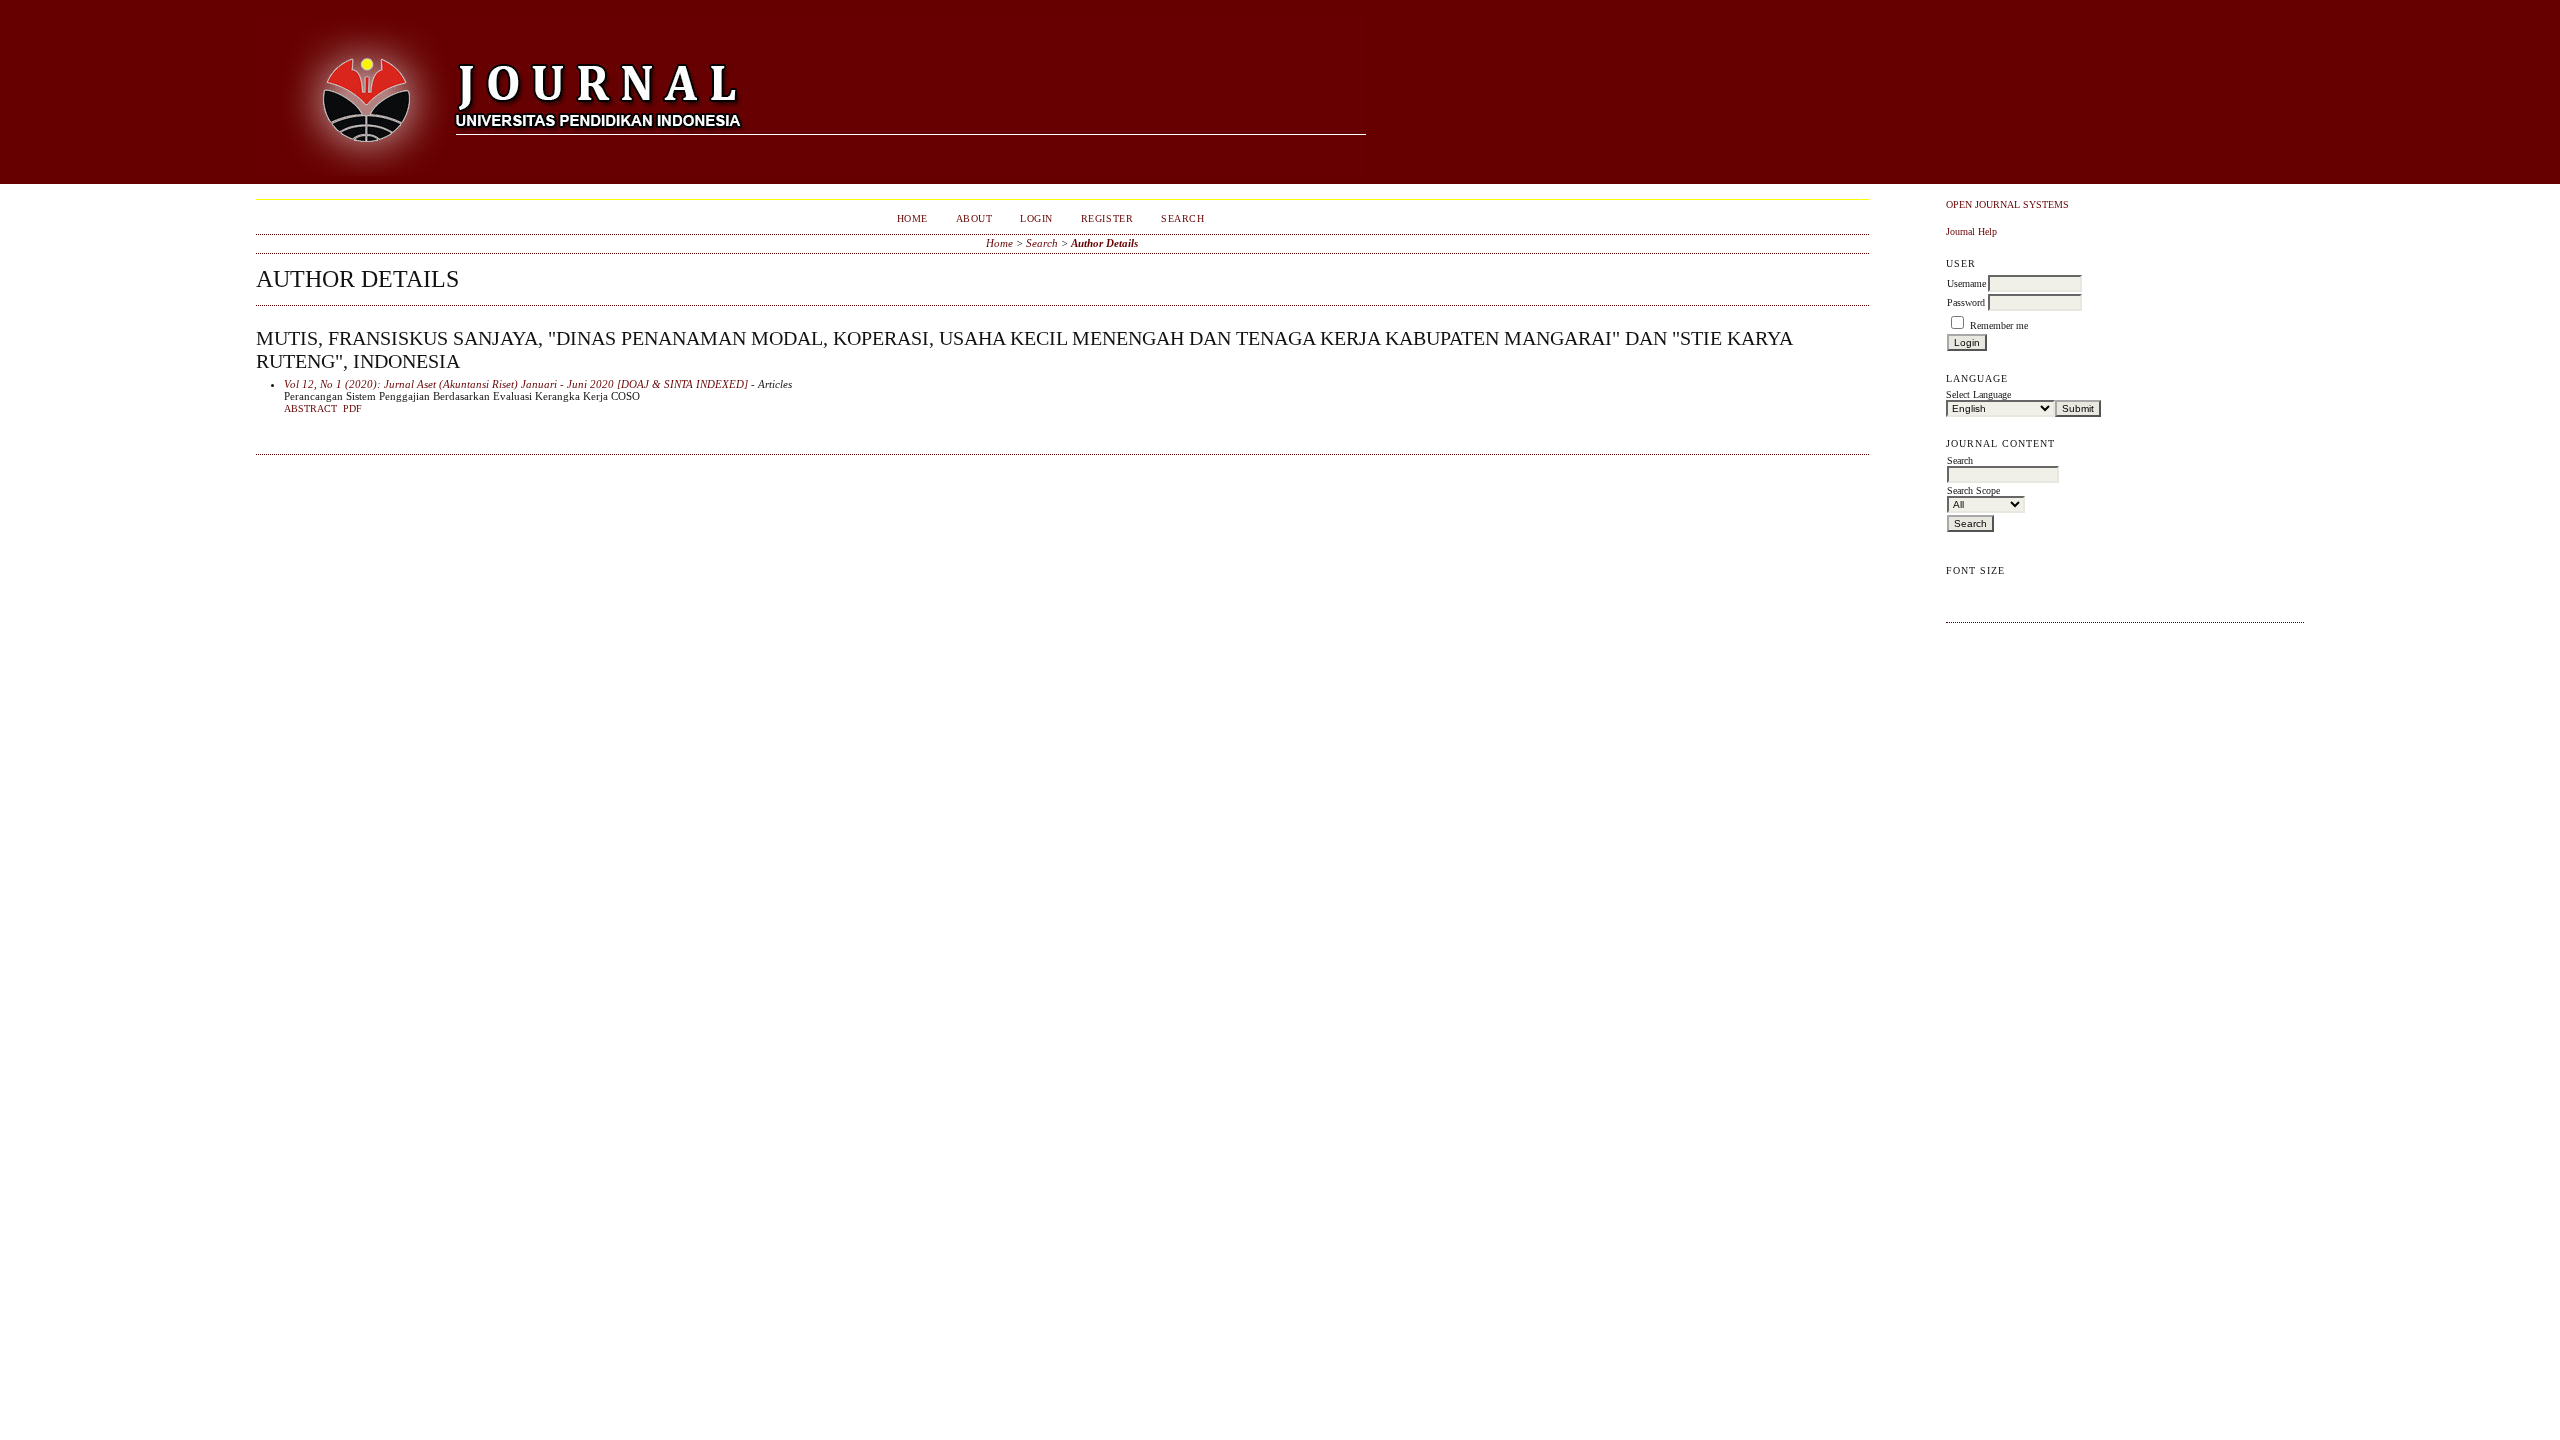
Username (1966, 283)
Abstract (310, 409)
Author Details (1104, 243)
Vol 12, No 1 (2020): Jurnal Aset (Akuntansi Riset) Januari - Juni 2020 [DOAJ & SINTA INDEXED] (516, 384)
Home (912, 218)
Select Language (1978, 394)
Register (1107, 218)
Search (1182, 218)
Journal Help (1971, 231)
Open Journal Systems (2007, 204)
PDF (352, 409)
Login (1036, 218)
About (974, 218)
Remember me (1999, 325)
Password (1966, 302)
